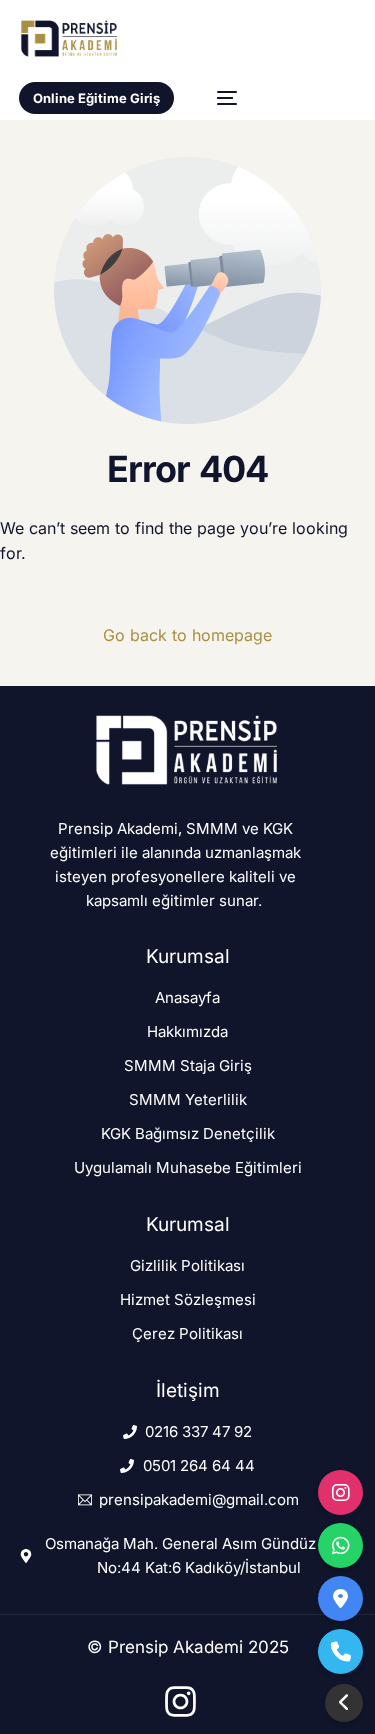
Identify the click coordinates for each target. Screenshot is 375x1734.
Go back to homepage (187, 635)
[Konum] (340, 1598)
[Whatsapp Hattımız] (340, 1545)
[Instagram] (340, 1492)
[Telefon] (340, 1651)
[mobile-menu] (217, 98)
